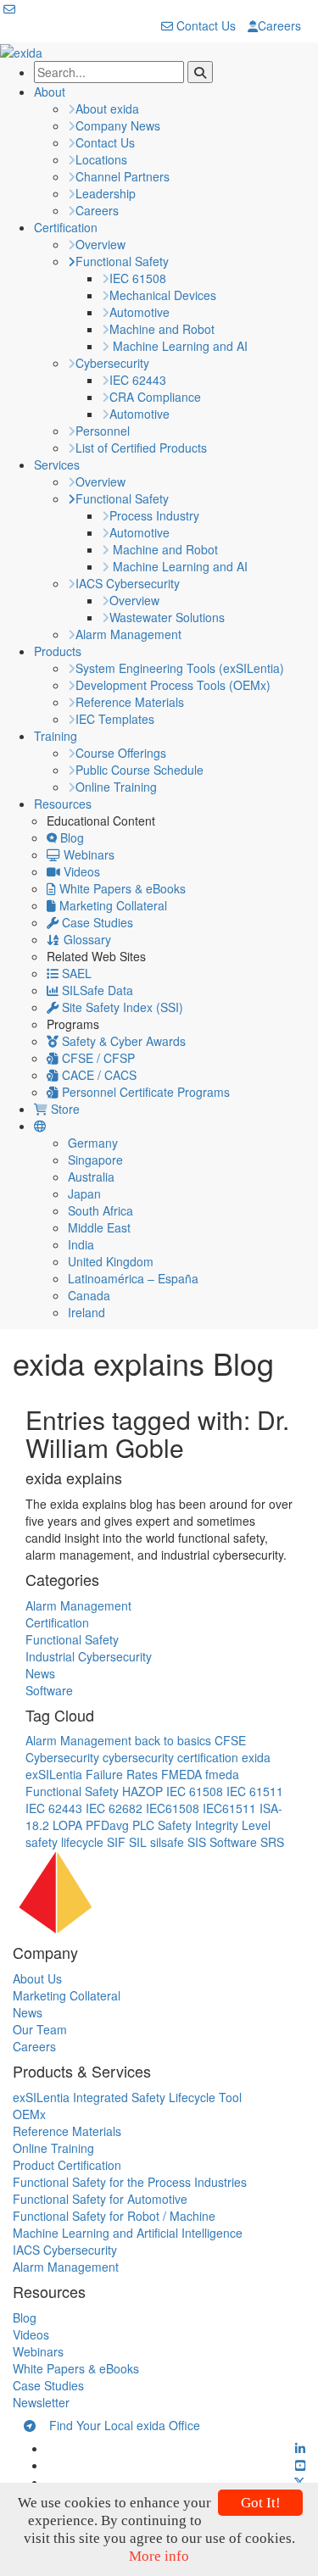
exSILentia (54, 1774)
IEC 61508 (138, 278)
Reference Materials (130, 702)
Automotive (139, 312)
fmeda (222, 1774)
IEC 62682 (114, 1808)
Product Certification (67, 2165)
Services (57, 465)
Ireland (86, 1312)
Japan (84, 1193)
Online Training (116, 787)
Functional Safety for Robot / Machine (114, 2216)
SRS (272, 1842)
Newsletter (41, 2402)
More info (159, 2556)
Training (56, 736)
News (40, 1673)
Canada (89, 1295)
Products (58, 651)
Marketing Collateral (112, 905)
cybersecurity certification (170, 1757)
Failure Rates (122, 1774)
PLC (143, 1825)
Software (49, 1690)
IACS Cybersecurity (128, 583)
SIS (197, 1842)
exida (256, 1757)
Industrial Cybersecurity (89, 1656)
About (50, 92)
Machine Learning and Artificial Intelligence (128, 2233)
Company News (118, 125)
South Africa (100, 1210)
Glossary (86, 939)
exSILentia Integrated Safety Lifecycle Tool (127, 2097)
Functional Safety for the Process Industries (130, 2182)
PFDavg (107, 1825)
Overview (100, 244)
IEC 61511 (255, 1791)
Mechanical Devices (163, 295)
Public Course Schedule (139, 770)
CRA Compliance (155, 397)
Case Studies (96, 922)
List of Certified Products (141, 448)
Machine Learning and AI (179, 346)
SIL (138, 1842)
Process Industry (154, 515)
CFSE (230, 1740)
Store (64, 1109)
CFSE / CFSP (97, 1058)
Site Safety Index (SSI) (121, 1007)
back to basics (173, 1740)
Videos (80, 871)
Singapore (95, 1160)
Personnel (103, 431)
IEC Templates (115, 719)
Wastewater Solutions (167, 617)
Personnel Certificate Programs (144, 1092)
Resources (63, 804)
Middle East (99, 1227)
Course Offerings (121, 753)
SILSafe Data (96, 990)
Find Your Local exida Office (118, 2425)
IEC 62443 (138, 380)
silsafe (167, 1842)
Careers (279, 25)
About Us (37, 1978)
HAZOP (142, 1791)
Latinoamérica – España (133, 1278)
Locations (101, 159)
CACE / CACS (98, 1075)
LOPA (67, 1825)
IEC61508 (173, 1808)
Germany (93, 1143)
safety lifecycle (64, 1842)
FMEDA (181, 1774)
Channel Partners (123, 176)
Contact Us (204, 25)
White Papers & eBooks (121, 888)
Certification (66, 227)
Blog (70, 837)
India (81, 1244)
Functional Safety (122, 261)
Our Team (40, 2029)
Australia (91, 1177)
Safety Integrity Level (214, 1825)
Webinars (87, 854)
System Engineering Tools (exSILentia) (180, 668)
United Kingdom (111, 1261)
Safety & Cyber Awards (122, 1041)
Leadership (106, 193)
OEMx (29, 2114)
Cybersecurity (112, 363)
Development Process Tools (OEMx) (173, 685)
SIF (116, 1842)
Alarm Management (128, 634)
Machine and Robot (162, 329)
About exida (107, 108)
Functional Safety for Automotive (100, 2199)
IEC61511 (229, 1808)
